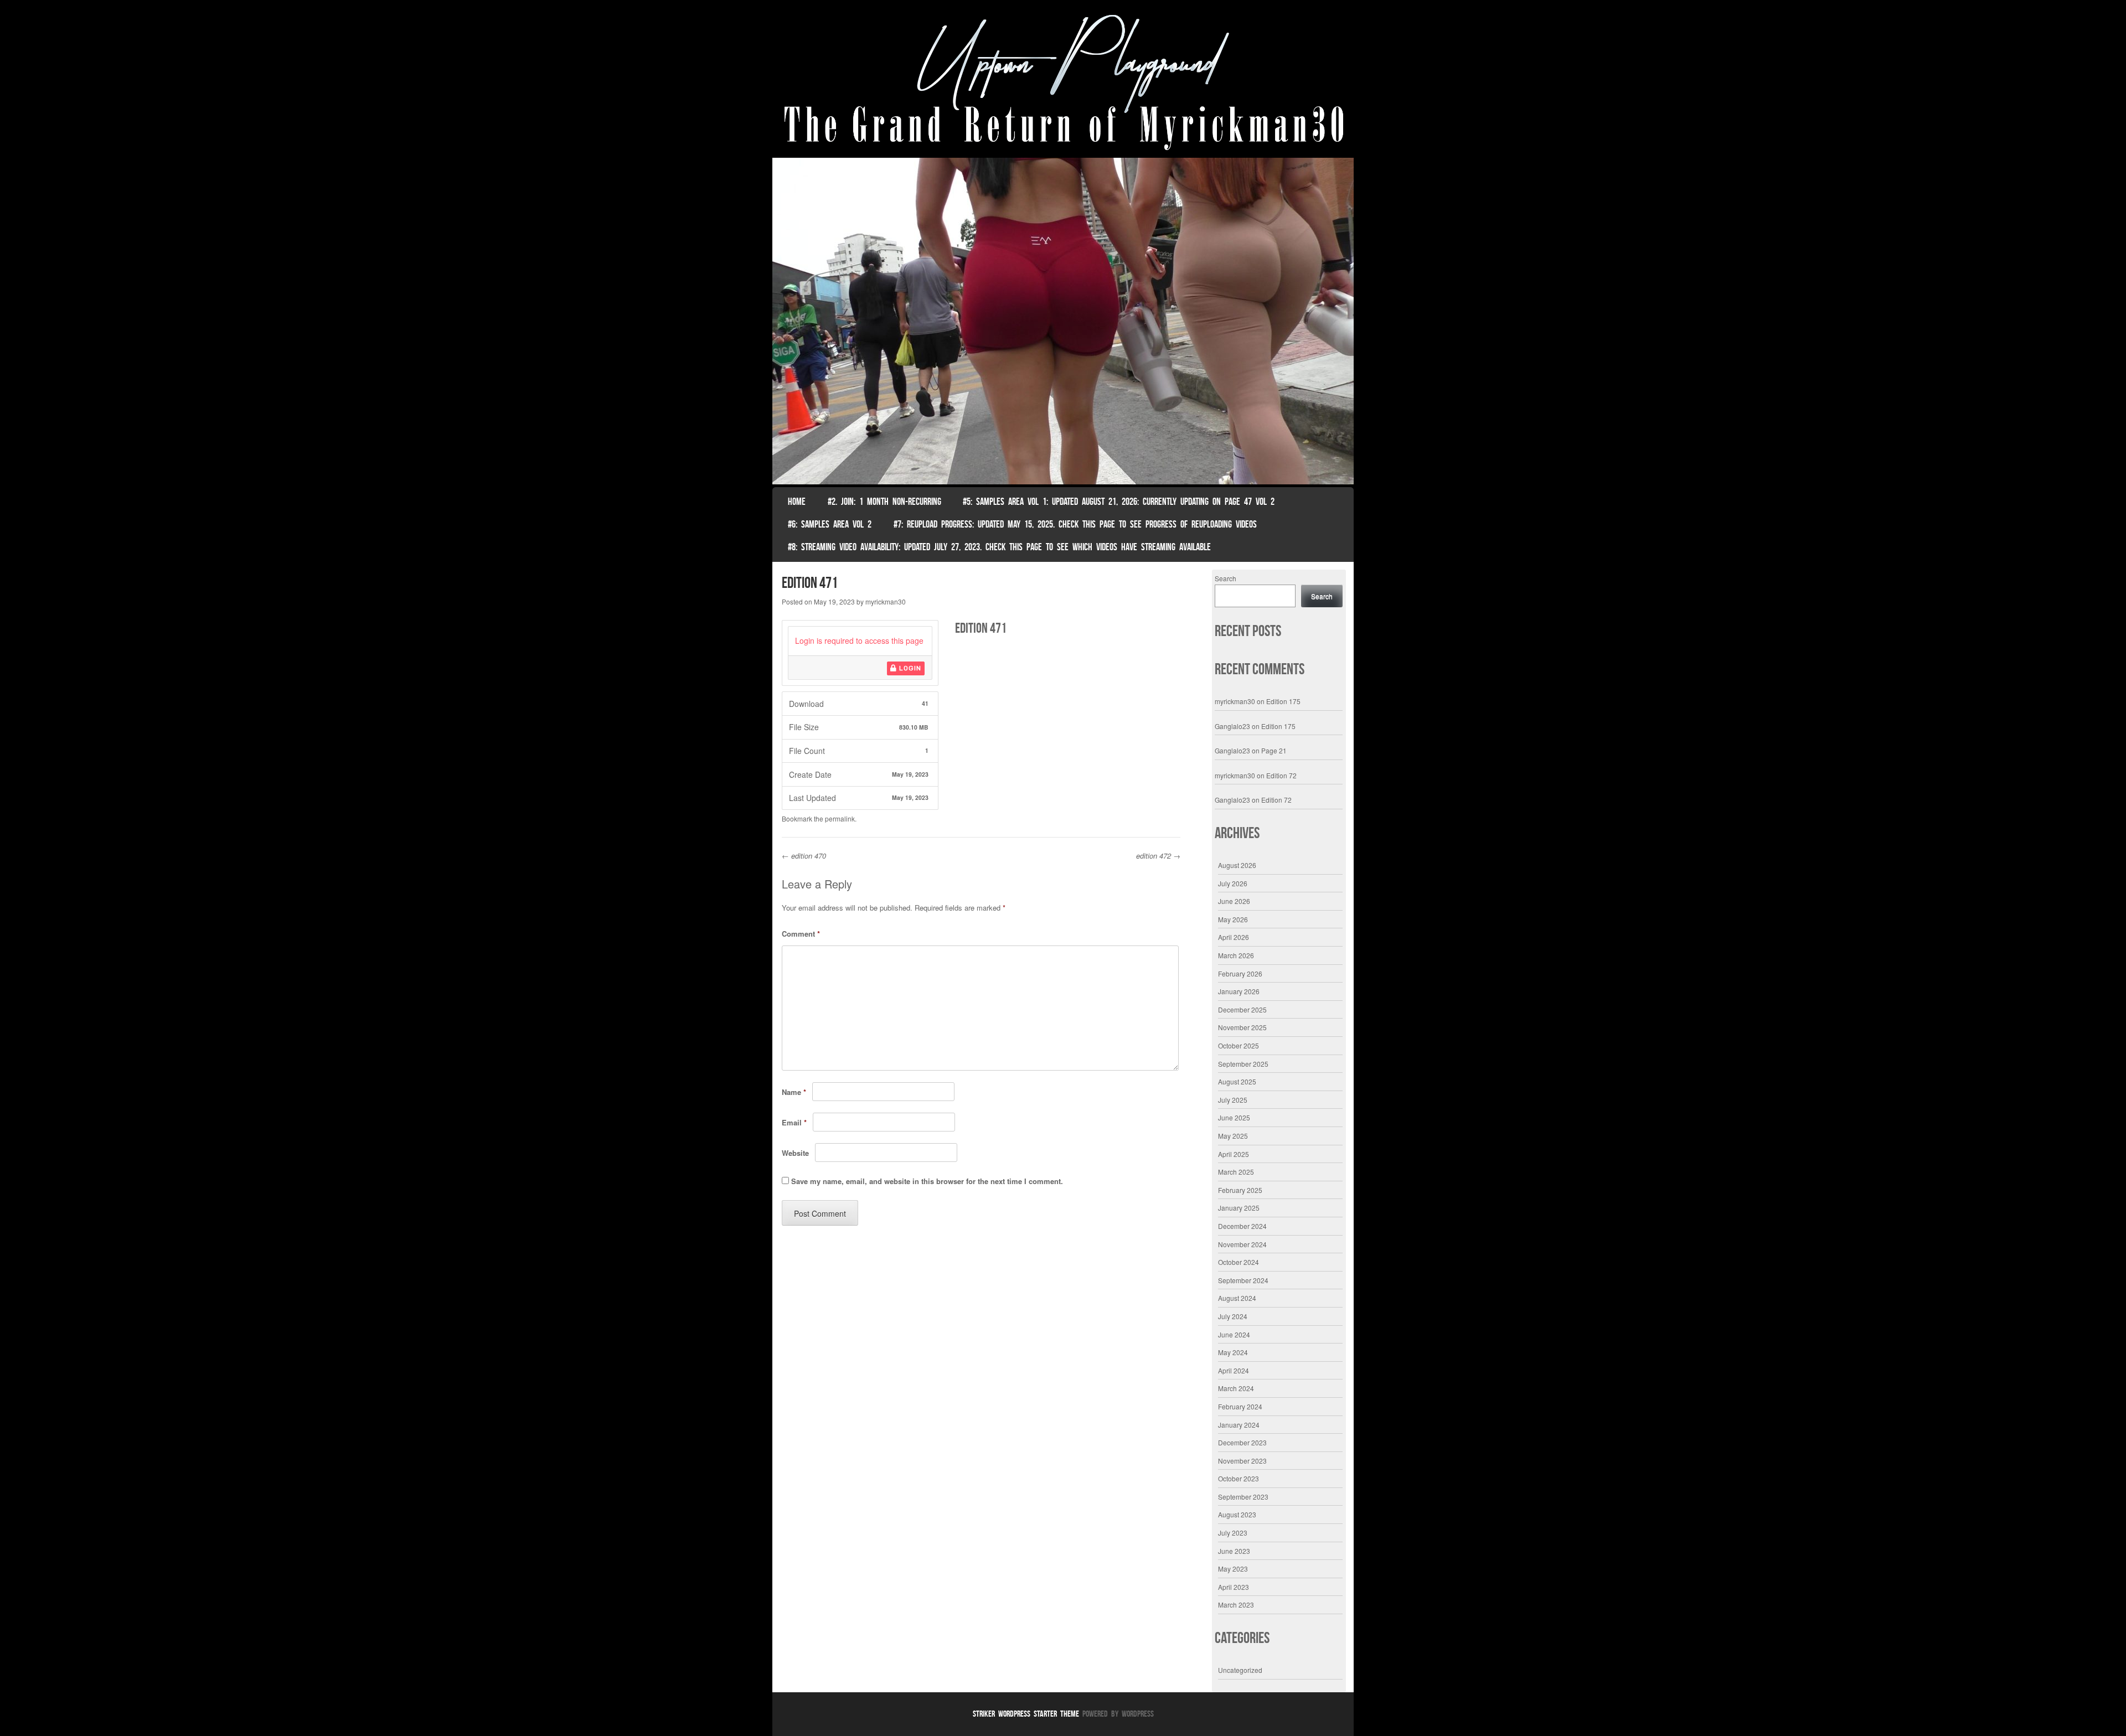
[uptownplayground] (1063, 82)
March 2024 (1236, 1388)
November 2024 (1242, 1244)
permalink (840, 818)
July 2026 (1233, 883)
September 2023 (1243, 1497)
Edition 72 (1281, 775)
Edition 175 (1283, 701)
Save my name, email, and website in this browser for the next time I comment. (927, 1181)
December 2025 (1242, 1009)
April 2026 (1234, 937)
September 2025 (1243, 1064)
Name (794, 1092)
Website (795, 1153)
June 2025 (1234, 1117)
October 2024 (1239, 1262)
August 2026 (1237, 865)
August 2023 (1237, 1514)
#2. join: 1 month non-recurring (884, 502)
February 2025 (1240, 1190)
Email (794, 1122)
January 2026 (1239, 991)
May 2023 (1233, 1569)
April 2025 (1234, 1154)
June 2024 (1234, 1334)
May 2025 (1233, 1136)
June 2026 (1234, 901)
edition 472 (1158, 856)
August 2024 (1237, 1298)
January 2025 (1239, 1208)
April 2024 (1234, 1370)
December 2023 (1242, 1442)
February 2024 (1240, 1406)
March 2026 (1236, 955)
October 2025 (1239, 1045)
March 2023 (1236, 1605)
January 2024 (1239, 1425)
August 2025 (1237, 1081)
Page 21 (1274, 750)
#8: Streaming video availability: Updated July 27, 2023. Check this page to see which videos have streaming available (999, 547)
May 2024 (1233, 1352)
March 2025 (1236, 1172)
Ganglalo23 (1232, 726)
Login (909, 668)
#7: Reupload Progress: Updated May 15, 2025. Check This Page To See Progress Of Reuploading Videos (1075, 524)
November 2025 (1242, 1027)
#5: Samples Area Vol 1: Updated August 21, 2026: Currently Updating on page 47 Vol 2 (1119, 502)
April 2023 (1234, 1587)
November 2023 (1242, 1461)
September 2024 (1243, 1280)
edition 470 (804, 856)
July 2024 (1233, 1316)
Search (1225, 578)
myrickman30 (886, 601)
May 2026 (1233, 919)
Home (797, 502)
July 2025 (1233, 1100)
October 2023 (1239, 1478)
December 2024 (1242, 1226)
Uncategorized (1240, 1670)
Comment (801, 934)
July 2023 (1233, 1533)
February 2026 (1240, 973)
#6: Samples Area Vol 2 (830, 524)
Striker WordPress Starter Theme (1026, 1714)
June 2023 (1234, 1551)
